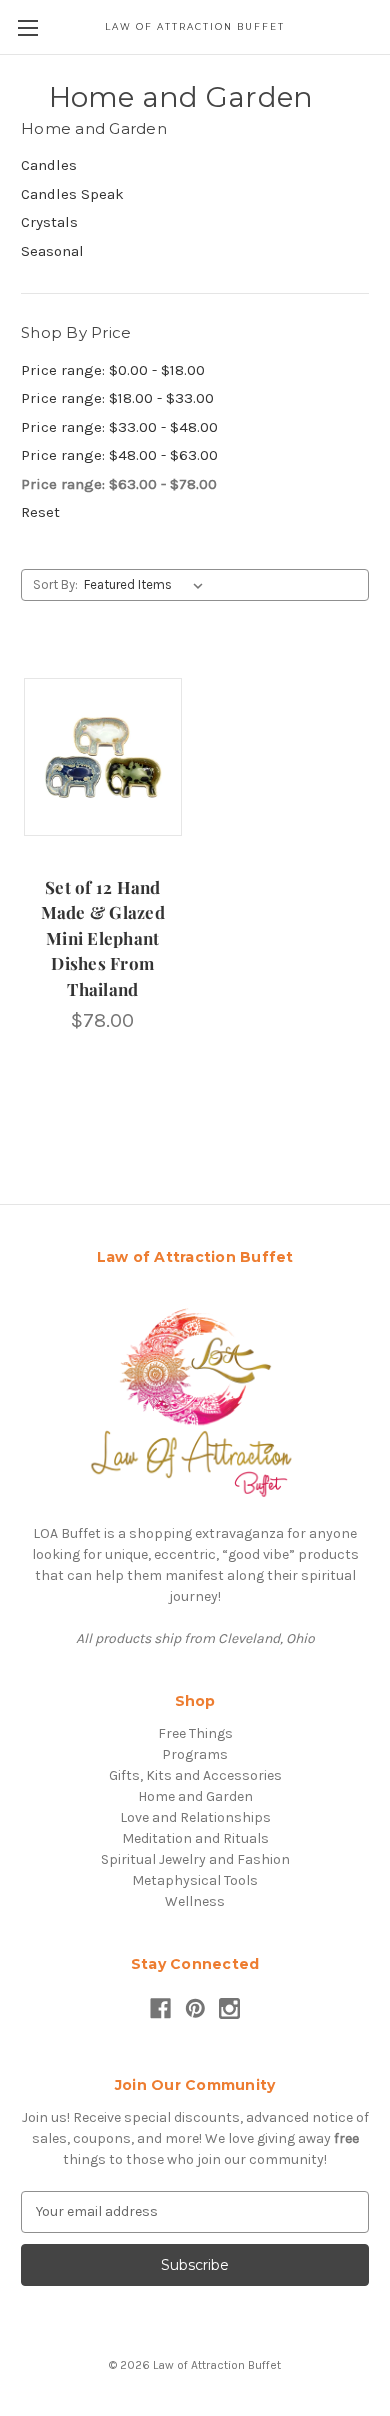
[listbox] (147, 585)
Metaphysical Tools (195, 1880)
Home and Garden (195, 1796)
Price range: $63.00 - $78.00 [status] (119, 484)
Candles (49, 165)
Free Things (195, 1733)
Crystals (49, 222)
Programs (195, 1754)
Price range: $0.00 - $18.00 (113, 370)
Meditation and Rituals (195, 1838)
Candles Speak (72, 194)
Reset (40, 512)
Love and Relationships (195, 1817)
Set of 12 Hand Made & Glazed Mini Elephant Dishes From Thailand (103, 938)
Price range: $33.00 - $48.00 (119, 427)
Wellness (195, 1901)
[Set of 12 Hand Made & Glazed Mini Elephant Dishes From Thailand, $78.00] (103, 757)
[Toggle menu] (27, 27)
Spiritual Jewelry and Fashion (195, 1859)
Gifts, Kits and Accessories (195, 1775)
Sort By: (55, 584)
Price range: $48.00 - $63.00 (119, 455)
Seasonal (52, 251)
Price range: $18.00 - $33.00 (117, 398)
